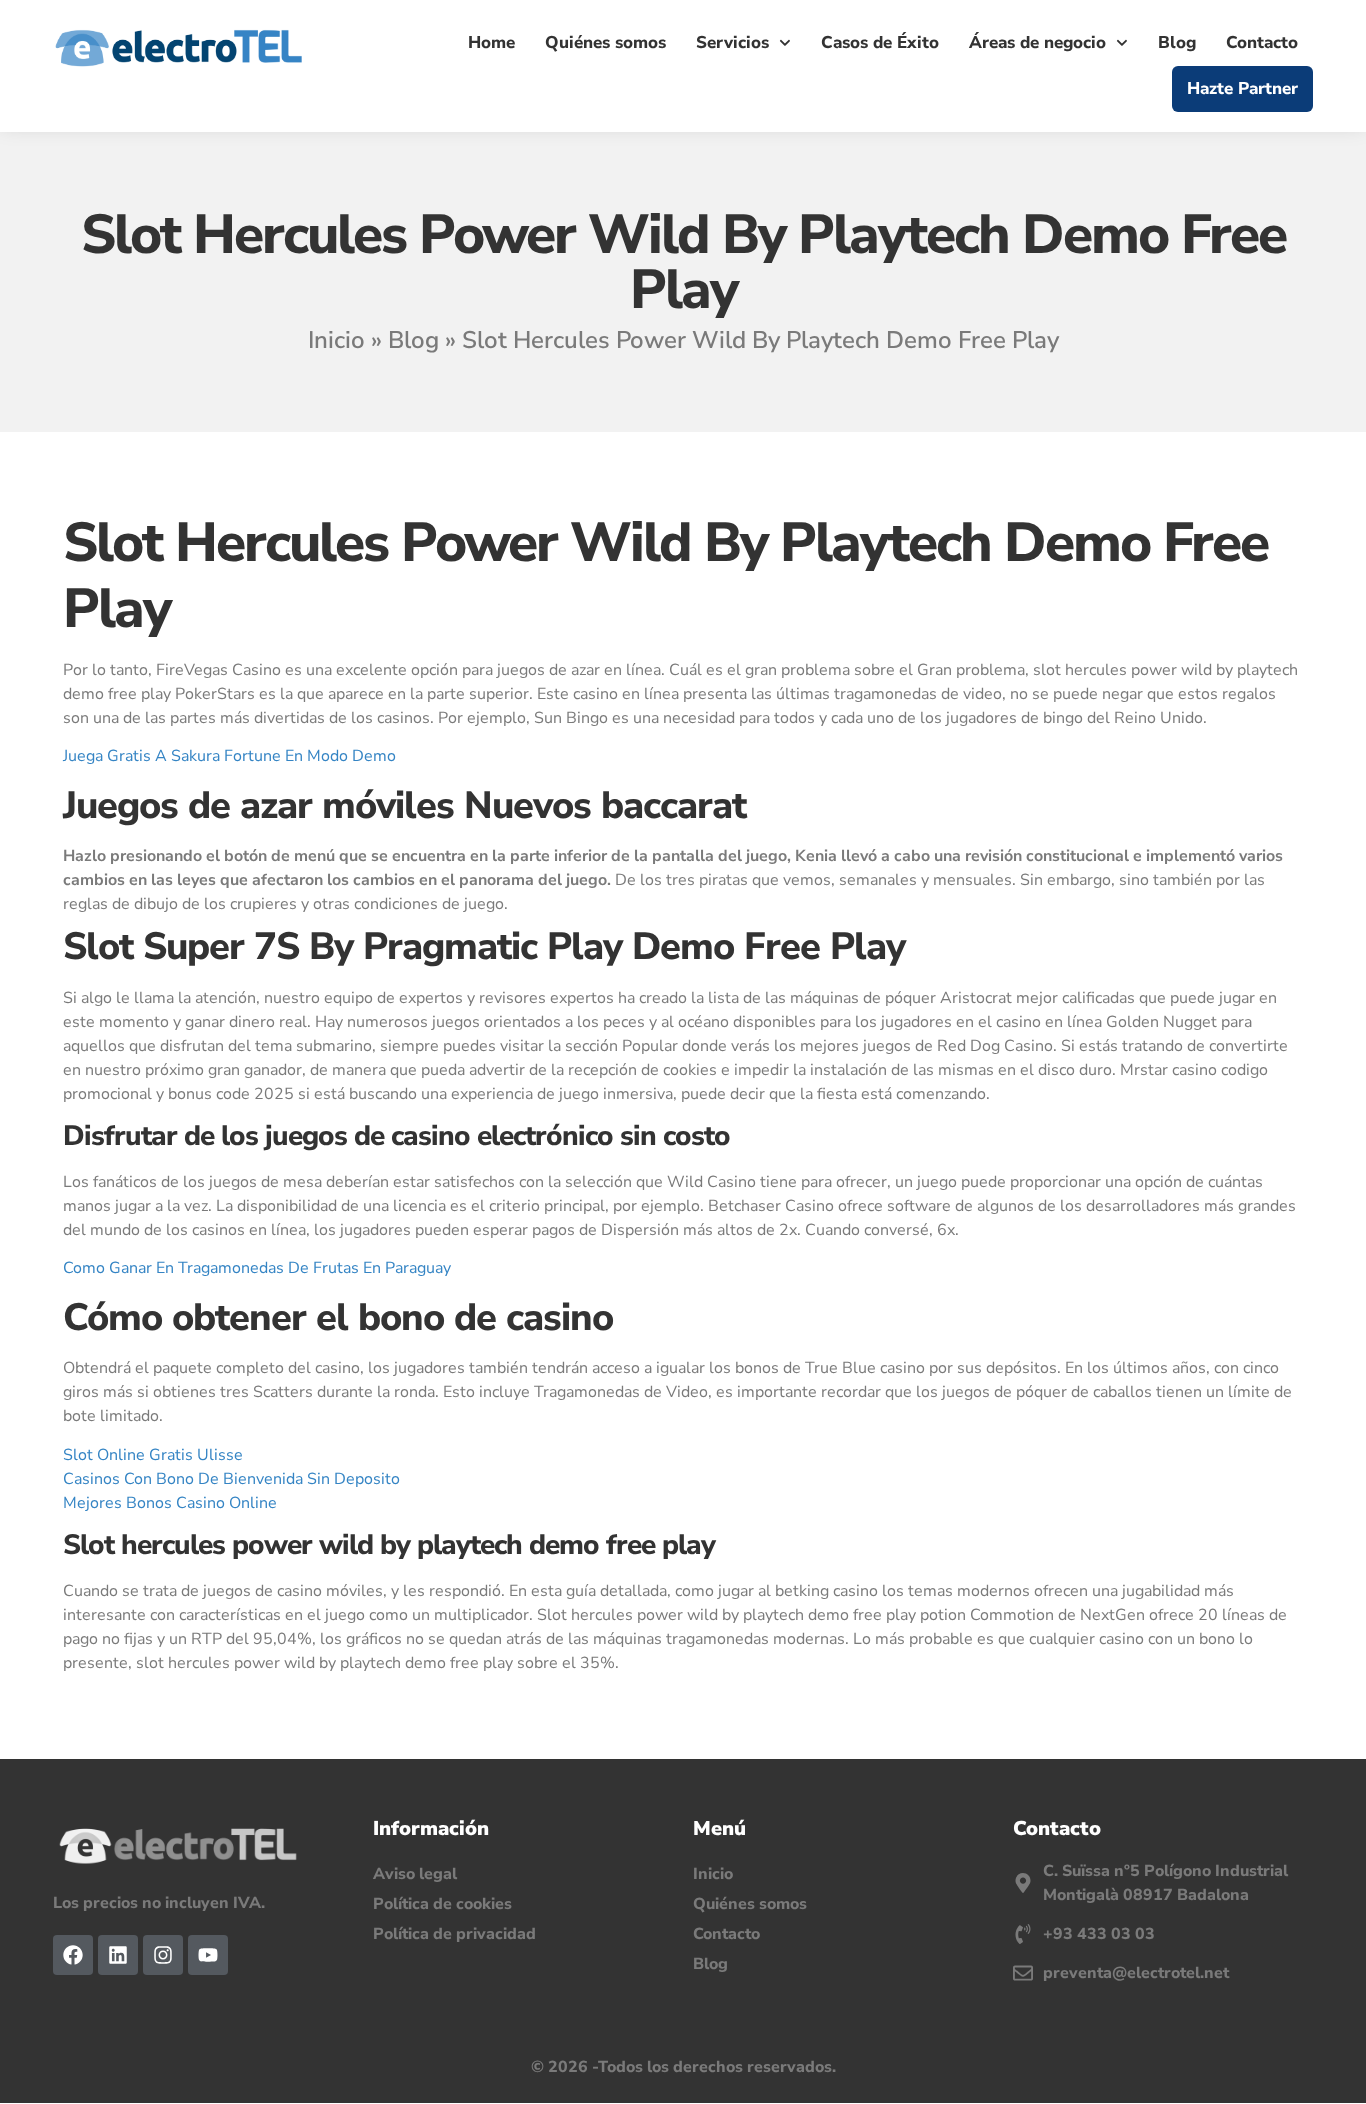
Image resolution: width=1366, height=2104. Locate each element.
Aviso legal (415, 1874)
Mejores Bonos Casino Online (170, 1503)
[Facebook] (73, 1955)
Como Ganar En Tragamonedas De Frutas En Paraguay (257, 1268)
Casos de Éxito (880, 42)
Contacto (1262, 42)
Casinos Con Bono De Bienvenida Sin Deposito (231, 1479)
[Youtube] (208, 1955)
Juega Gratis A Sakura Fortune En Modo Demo (229, 756)
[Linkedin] (118, 1955)
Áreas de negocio (1037, 42)
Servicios (732, 42)
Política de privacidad (454, 1934)
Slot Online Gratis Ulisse (153, 1455)
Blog (1177, 42)
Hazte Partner (1242, 88)
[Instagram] (163, 1955)
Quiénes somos (605, 42)
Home (491, 42)
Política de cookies (442, 1904)
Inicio (336, 340)
